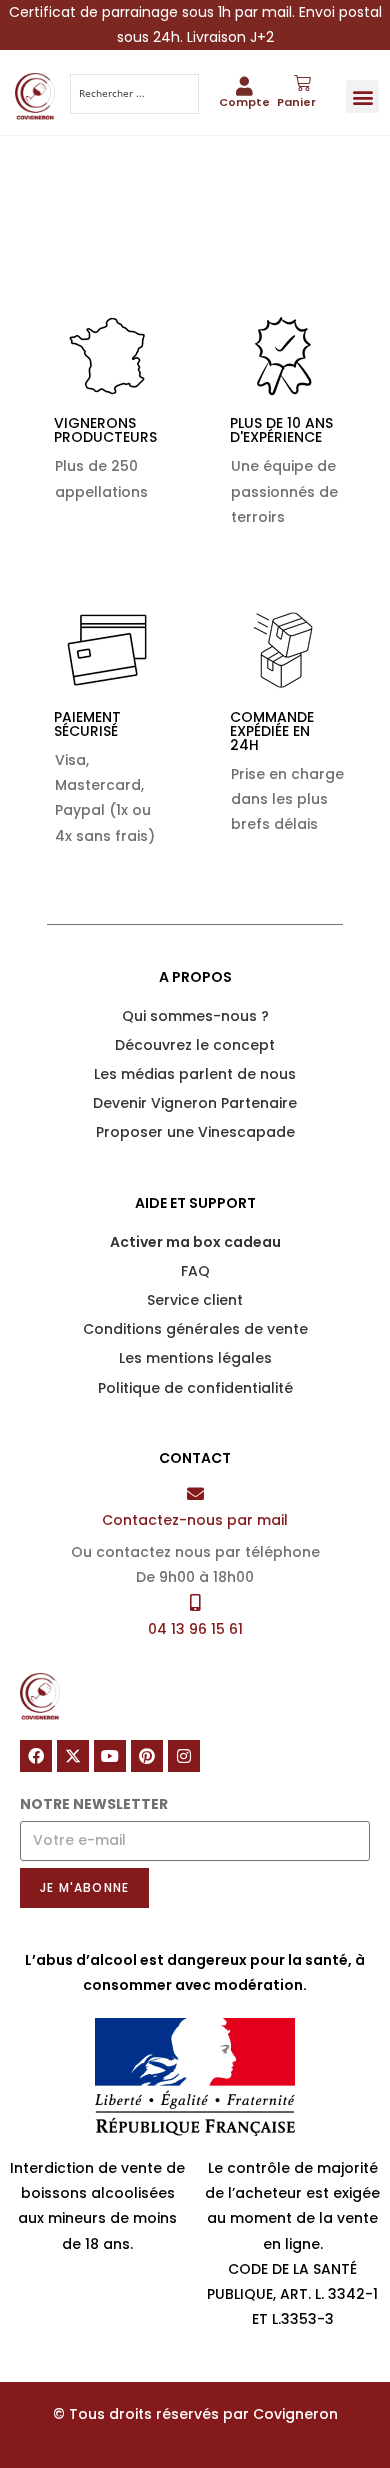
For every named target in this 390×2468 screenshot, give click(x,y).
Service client (195, 1300)
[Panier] (302, 83)
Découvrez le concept (195, 1045)
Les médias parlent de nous (195, 1074)
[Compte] (244, 85)
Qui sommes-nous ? (195, 1016)
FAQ (195, 1271)
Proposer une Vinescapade (195, 1132)
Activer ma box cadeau (195, 1242)
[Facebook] (36, 1756)
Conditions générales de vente (195, 1329)
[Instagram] (184, 1756)
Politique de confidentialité (195, 1388)
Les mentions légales (195, 1358)
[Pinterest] (147, 1756)
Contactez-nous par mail (195, 1520)
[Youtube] (110, 1756)
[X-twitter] (73, 1756)
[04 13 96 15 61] (195, 1602)
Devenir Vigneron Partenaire (195, 1103)
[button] (362, 96)
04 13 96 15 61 (195, 1629)
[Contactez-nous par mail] (195, 1493)
